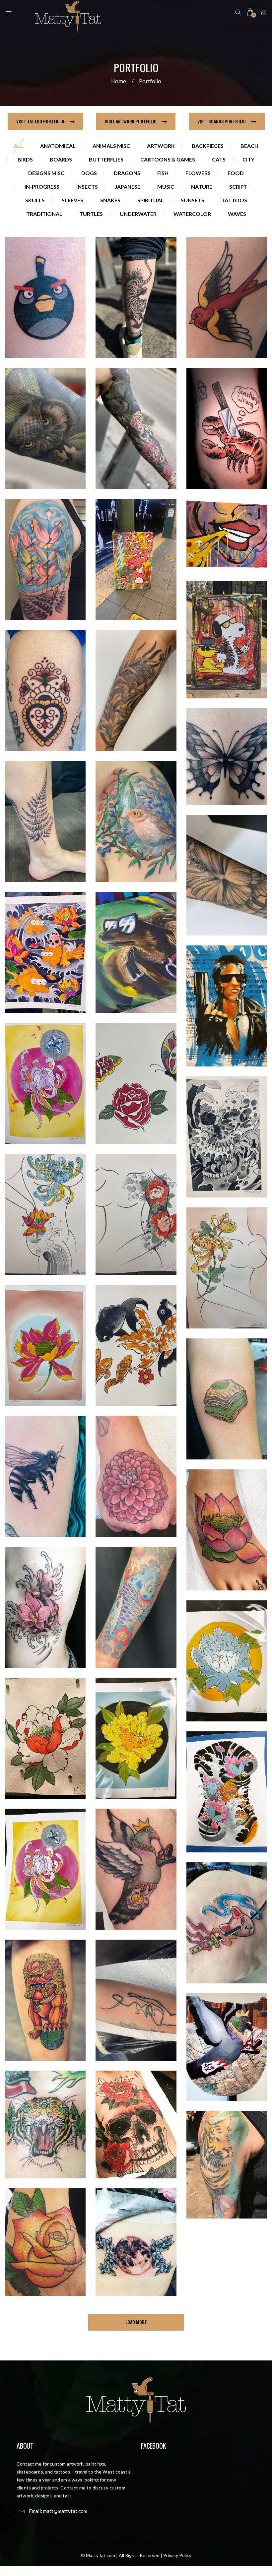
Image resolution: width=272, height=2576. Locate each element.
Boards (61, 159)
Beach (249, 146)
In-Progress (42, 187)
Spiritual (151, 200)
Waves (237, 214)
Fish (163, 173)
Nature (202, 187)
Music (166, 187)
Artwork (161, 146)
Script (238, 187)
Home (119, 81)
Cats (219, 159)
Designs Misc (46, 173)
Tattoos (234, 200)
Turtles (91, 214)
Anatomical (58, 146)
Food (236, 173)
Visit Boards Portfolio (222, 121)
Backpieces (208, 146)
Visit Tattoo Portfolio (41, 121)
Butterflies (106, 159)
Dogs (89, 173)
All (18, 146)
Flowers (198, 173)
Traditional (44, 214)
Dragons (127, 173)
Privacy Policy (177, 2555)
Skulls (35, 200)
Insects (87, 187)
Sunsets (193, 200)
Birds (25, 159)
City (248, 159)
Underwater (138, 214)
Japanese (128, 187)
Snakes (110, 200)
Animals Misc (111, 146)
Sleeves (72, 200)
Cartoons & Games (168, 159)
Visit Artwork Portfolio (131, 121)
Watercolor (192, 214)
